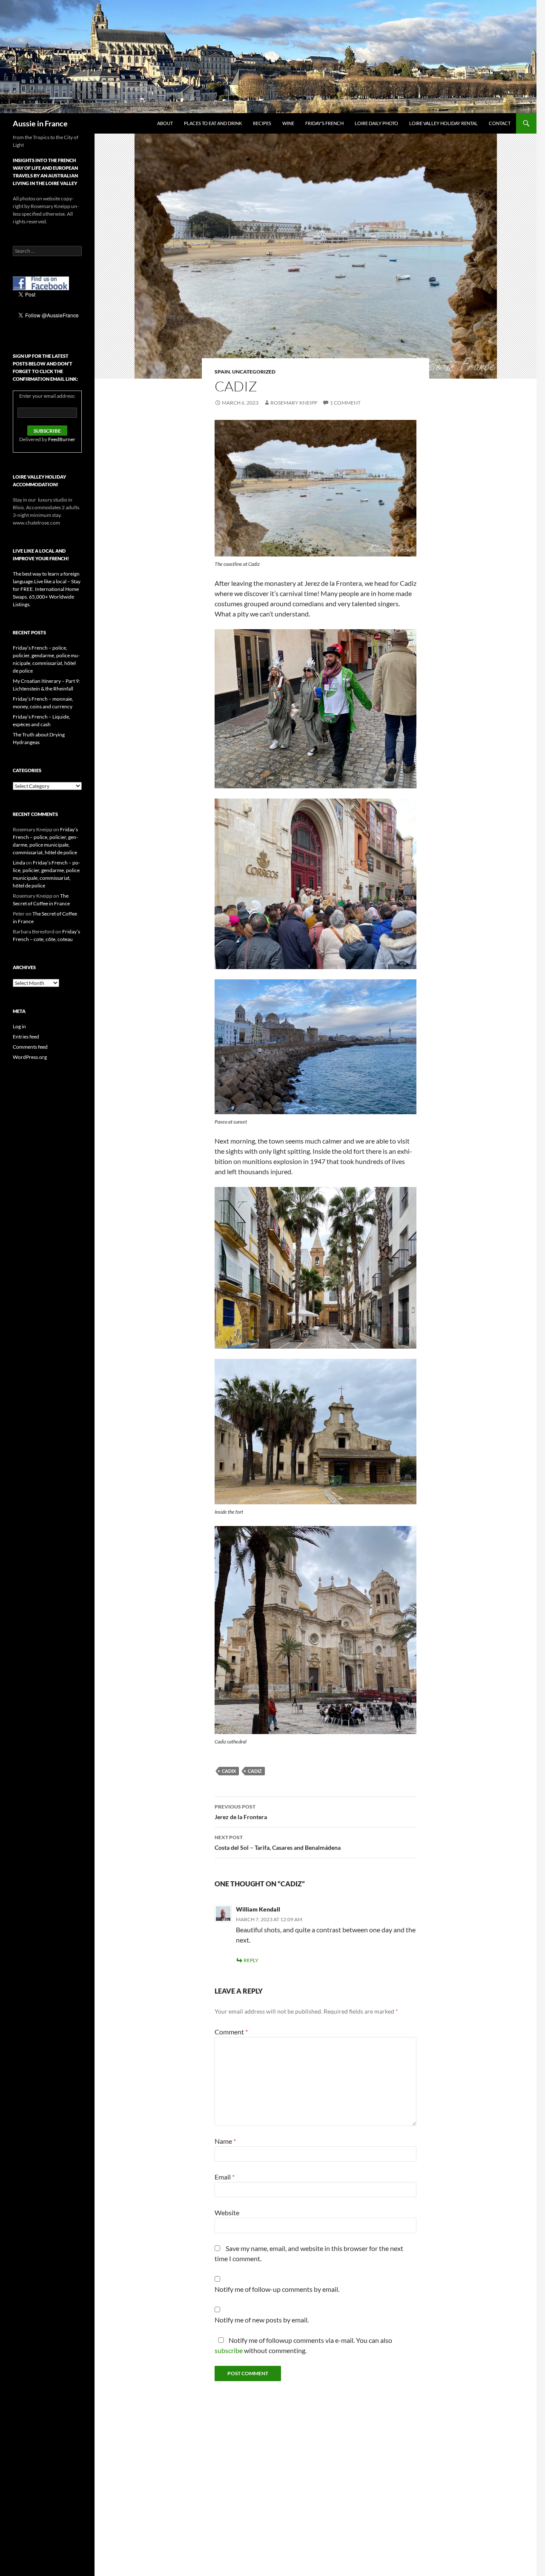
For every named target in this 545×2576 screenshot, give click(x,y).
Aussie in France (40, 123)
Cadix (229, 1771)
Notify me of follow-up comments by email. (277, 2289)
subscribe (229, 2350)
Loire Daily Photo (376, 123)
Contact (500, 123)
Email (225, 2177)
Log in (19, 1026)
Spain (222, 372)
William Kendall (258, 1909)
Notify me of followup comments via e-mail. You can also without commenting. (303, 2345)
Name (225, 2141)
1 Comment (345, 403)
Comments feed (30, 1047)
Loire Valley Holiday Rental (443, 123)
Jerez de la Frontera (241, 1812)
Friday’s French (324, 123)
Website (227, 2212)
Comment (231, 2032)
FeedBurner (62, 439)
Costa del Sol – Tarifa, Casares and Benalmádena (278, 1843)
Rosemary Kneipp (294, 403)
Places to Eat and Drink (213, 123)
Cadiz (255, 1771)
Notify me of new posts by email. (262, 2320)
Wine (288, 123)
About (165, 123)
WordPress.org (30, 1057)
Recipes (262, 123)
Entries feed (26, 1037)
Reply (251, 1960)
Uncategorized (254, 372)
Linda (19, 863)
